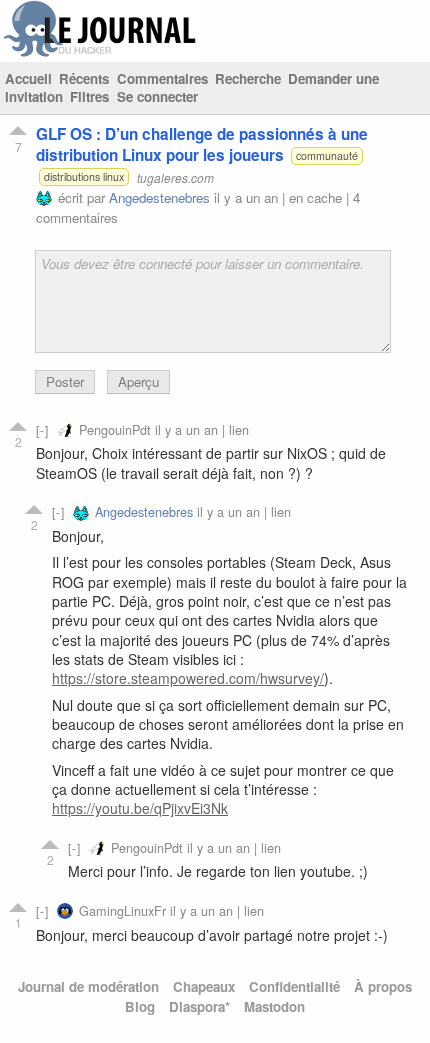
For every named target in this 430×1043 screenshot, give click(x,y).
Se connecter (157, 96)
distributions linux (84, 176)
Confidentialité (294, 986)
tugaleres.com (175, 176)
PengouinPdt (115, 429)
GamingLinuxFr (122, 910)
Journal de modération (88, 986)
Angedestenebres (159, 197)
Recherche (248, 78)
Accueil (28, 78)
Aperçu (138, 381)
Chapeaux (204, 986)
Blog (140, 1006)
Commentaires (162, 78)
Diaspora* (199, 1006)
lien (239, 429)
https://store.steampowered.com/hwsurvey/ (188, 678)
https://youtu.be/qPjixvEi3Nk (140, 808)
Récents (84, 78)
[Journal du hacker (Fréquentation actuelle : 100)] (100, 52)
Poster (65, 381)
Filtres (89, 96)
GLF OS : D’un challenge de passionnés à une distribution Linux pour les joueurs (202, 144)
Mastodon (274, 1006)
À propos (383, 986)
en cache (315, 197)
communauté (327, 155)
